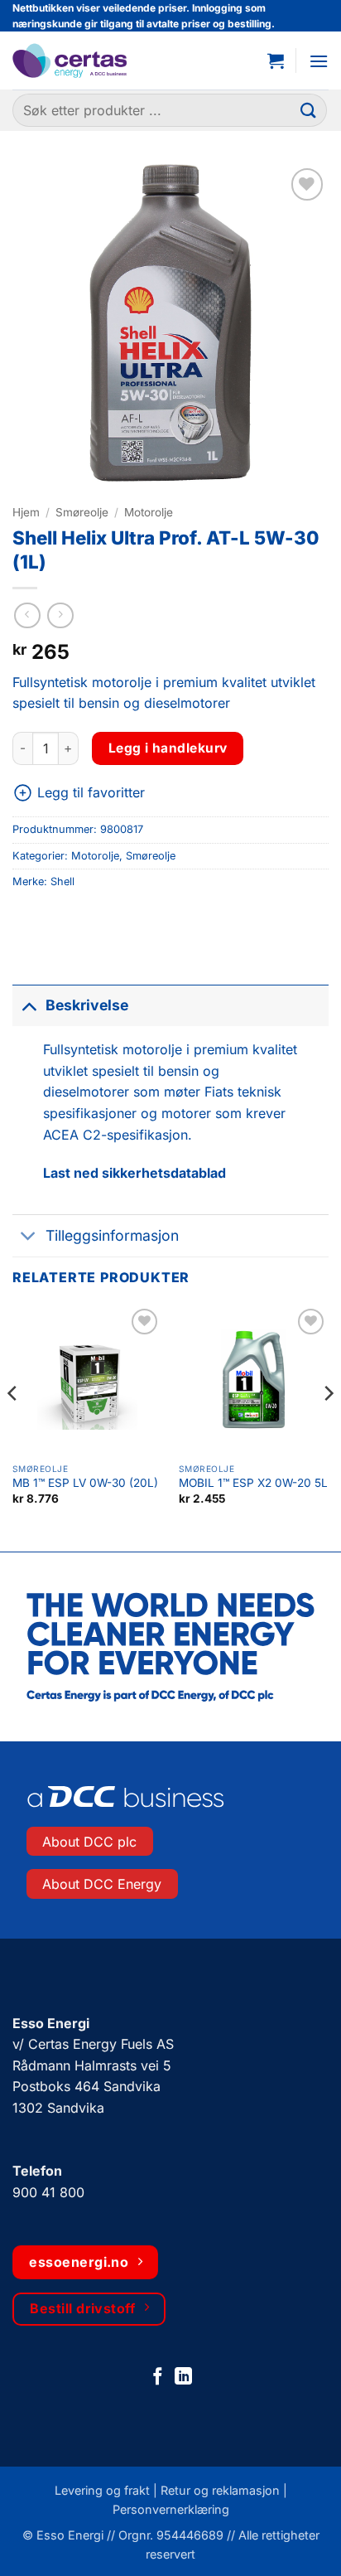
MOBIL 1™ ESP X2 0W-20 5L (253, 1483)
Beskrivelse (87, 1005)
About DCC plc (89, 1842)
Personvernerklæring (171, 2509)
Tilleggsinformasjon (112, 1235)
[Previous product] (60, 615)
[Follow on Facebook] (158, 2377)
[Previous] (13, 1426)
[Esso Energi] (93, 61)
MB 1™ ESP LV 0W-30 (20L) (85, 1483)
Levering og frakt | (108, 2490)
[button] (276, 61)
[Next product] (27, 615)
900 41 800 (48, 2192)
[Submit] (309, 111)
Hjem (26, 512)
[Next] (328, 1426)
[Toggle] (29, 1005)
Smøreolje (82, 512)
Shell (62, 881)
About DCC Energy (102, 1884)
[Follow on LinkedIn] (183, 2377)
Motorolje (149, 512)
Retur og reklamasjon (220, 2490)
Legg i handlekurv (168, 748)
